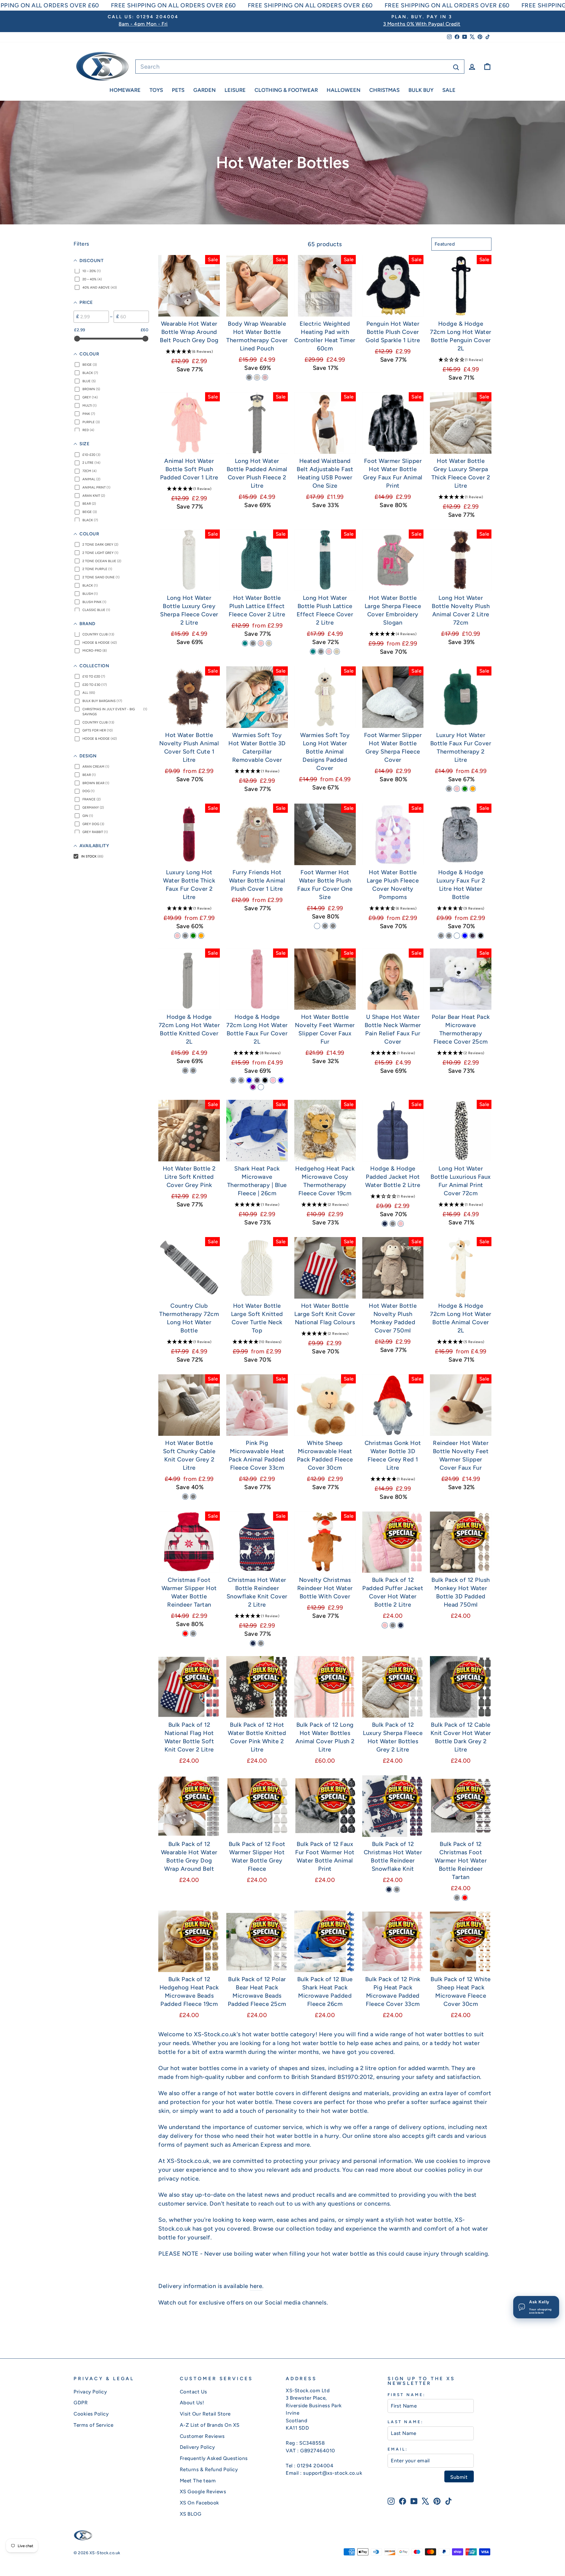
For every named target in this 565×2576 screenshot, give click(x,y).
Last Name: (406, 2422)
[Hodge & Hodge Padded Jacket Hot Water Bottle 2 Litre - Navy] (385, 1224)
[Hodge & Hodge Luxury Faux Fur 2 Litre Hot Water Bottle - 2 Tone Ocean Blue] (465, 936)
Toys (156, 90)
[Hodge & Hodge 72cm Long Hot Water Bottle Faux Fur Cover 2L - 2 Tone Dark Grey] (233, 1080)
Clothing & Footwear (286, 90)
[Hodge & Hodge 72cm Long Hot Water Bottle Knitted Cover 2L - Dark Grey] (193, 1071)
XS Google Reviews (203, 2491)
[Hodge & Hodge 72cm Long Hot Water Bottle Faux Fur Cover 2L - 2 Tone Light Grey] (241, 1080)
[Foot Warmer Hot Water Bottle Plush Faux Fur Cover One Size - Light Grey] (325, 926)
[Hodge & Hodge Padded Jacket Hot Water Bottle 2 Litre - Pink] (401, 1224)
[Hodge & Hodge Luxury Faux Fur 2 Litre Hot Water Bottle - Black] (481, 936)
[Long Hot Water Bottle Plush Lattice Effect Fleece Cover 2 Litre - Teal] (313, 652)
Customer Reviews (202, 2436)
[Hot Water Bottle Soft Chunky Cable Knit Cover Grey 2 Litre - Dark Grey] (185, 1497)
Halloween (344, 90)
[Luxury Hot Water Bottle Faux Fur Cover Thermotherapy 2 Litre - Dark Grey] (449, 789)
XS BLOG (191, 2514)
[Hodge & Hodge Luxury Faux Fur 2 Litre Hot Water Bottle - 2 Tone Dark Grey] (441, 936)
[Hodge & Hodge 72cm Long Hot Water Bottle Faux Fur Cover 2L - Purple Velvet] (257, 1080)
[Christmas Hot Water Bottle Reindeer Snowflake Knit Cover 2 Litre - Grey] (261, 1643)
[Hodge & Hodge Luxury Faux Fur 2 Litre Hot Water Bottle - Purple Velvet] (473, 936)
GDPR (81, 2403)
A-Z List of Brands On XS (210, 2425)
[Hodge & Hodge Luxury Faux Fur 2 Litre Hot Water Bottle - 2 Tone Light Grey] (449, 936)
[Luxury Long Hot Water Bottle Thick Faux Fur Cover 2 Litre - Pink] (177, 936)
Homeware (125, 90)
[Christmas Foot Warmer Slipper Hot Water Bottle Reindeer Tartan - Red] (185, 1634)
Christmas (384, 90)
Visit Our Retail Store (205, 2414)
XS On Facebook (200, 2503)
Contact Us (193, 2392)
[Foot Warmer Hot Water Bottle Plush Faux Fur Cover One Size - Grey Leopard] (317, 926)
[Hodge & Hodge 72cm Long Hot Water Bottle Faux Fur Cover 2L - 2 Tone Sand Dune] (261, 1087)
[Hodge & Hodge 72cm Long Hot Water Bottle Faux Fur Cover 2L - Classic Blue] (281, 1080)
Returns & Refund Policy (209, 2469)
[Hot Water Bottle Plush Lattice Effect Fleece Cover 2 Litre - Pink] (261, 643)
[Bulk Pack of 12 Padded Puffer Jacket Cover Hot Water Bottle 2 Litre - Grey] (393, 1625)
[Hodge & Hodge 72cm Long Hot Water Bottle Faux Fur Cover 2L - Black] (265, 1080)
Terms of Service (93, 2425)
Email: (398, 2449)
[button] (189, 351)
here (256, 2286)
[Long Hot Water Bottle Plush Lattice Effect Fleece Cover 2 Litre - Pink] (329, 652)
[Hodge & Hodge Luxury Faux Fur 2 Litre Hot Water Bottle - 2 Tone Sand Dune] (457, 936)
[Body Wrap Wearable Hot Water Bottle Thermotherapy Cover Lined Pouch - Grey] (249, 377)
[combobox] (300, 67)
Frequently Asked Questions (214, 2458)
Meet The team (198, 2481)
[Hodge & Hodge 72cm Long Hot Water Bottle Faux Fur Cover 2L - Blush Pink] (273, 1080)
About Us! (192, 2403)
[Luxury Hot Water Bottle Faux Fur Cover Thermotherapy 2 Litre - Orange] (473, 789)
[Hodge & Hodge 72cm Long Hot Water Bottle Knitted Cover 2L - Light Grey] (185, 1071)
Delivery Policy (197, 2447)
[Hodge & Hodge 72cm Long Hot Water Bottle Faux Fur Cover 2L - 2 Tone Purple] (253, 1087)
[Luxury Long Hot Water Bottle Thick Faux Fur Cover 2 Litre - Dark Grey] (185, 936)
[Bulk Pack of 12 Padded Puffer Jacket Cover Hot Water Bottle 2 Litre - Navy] (401, 1625)
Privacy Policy (90, 2392)
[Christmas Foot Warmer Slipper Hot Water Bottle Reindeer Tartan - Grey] (193, 1634)
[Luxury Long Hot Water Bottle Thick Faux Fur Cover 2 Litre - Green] (193, 936)
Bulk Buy (421, 90)
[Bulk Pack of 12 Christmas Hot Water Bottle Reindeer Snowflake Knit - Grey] (397, 1889)
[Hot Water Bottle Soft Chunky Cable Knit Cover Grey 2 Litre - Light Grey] (193, 1497)
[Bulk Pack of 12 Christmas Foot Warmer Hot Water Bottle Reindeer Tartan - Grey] (457, 1898)
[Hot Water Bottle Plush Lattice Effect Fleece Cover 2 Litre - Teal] (245, 643)
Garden (205, 90)
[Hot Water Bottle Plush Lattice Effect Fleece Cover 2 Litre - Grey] (253, 643)
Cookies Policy (91, 2414)
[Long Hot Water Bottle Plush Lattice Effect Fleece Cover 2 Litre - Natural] (337, 652)
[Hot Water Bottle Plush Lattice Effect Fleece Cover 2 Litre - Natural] (269, 643)
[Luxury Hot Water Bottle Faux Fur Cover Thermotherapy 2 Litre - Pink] (457, 789)
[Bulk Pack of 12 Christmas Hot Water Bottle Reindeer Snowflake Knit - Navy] (389, 1889)
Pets (178, 90)
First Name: (407, 2395)
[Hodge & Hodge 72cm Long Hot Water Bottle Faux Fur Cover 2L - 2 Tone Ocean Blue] (249, 1080)
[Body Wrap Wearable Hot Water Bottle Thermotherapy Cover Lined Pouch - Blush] (265, 377)
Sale (449, 90)
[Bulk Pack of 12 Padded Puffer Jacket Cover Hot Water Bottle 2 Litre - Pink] (385, 1625)
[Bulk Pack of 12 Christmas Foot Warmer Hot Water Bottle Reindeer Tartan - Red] (465, 1898)
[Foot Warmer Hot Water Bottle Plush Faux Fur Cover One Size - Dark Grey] (333, 926)
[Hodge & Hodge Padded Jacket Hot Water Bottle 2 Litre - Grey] (393, 1224)
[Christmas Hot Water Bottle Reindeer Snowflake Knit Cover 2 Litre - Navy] (253, 1643)
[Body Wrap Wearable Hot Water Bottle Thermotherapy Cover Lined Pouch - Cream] (257, 377)
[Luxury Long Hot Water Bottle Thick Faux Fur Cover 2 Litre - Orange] (201, 936)
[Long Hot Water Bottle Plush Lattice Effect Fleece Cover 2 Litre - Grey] (321, 652)
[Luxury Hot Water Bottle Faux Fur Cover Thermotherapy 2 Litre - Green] (465, 789)
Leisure (235, 90)
